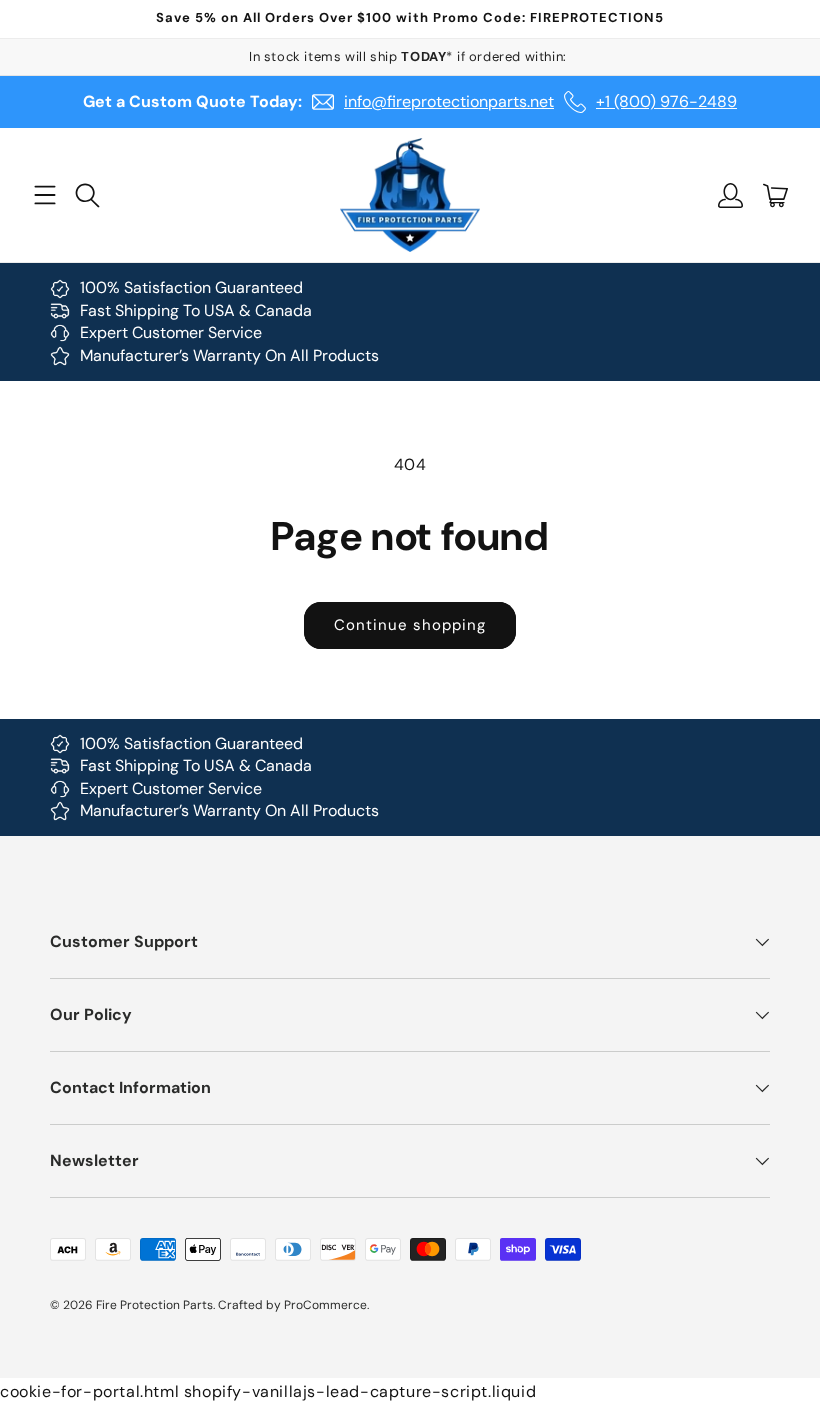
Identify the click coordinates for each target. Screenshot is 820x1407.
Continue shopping (410, 625)
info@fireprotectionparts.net (449, 101)
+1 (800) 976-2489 (666, 101)
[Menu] (44, 195)
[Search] (87, 195)
